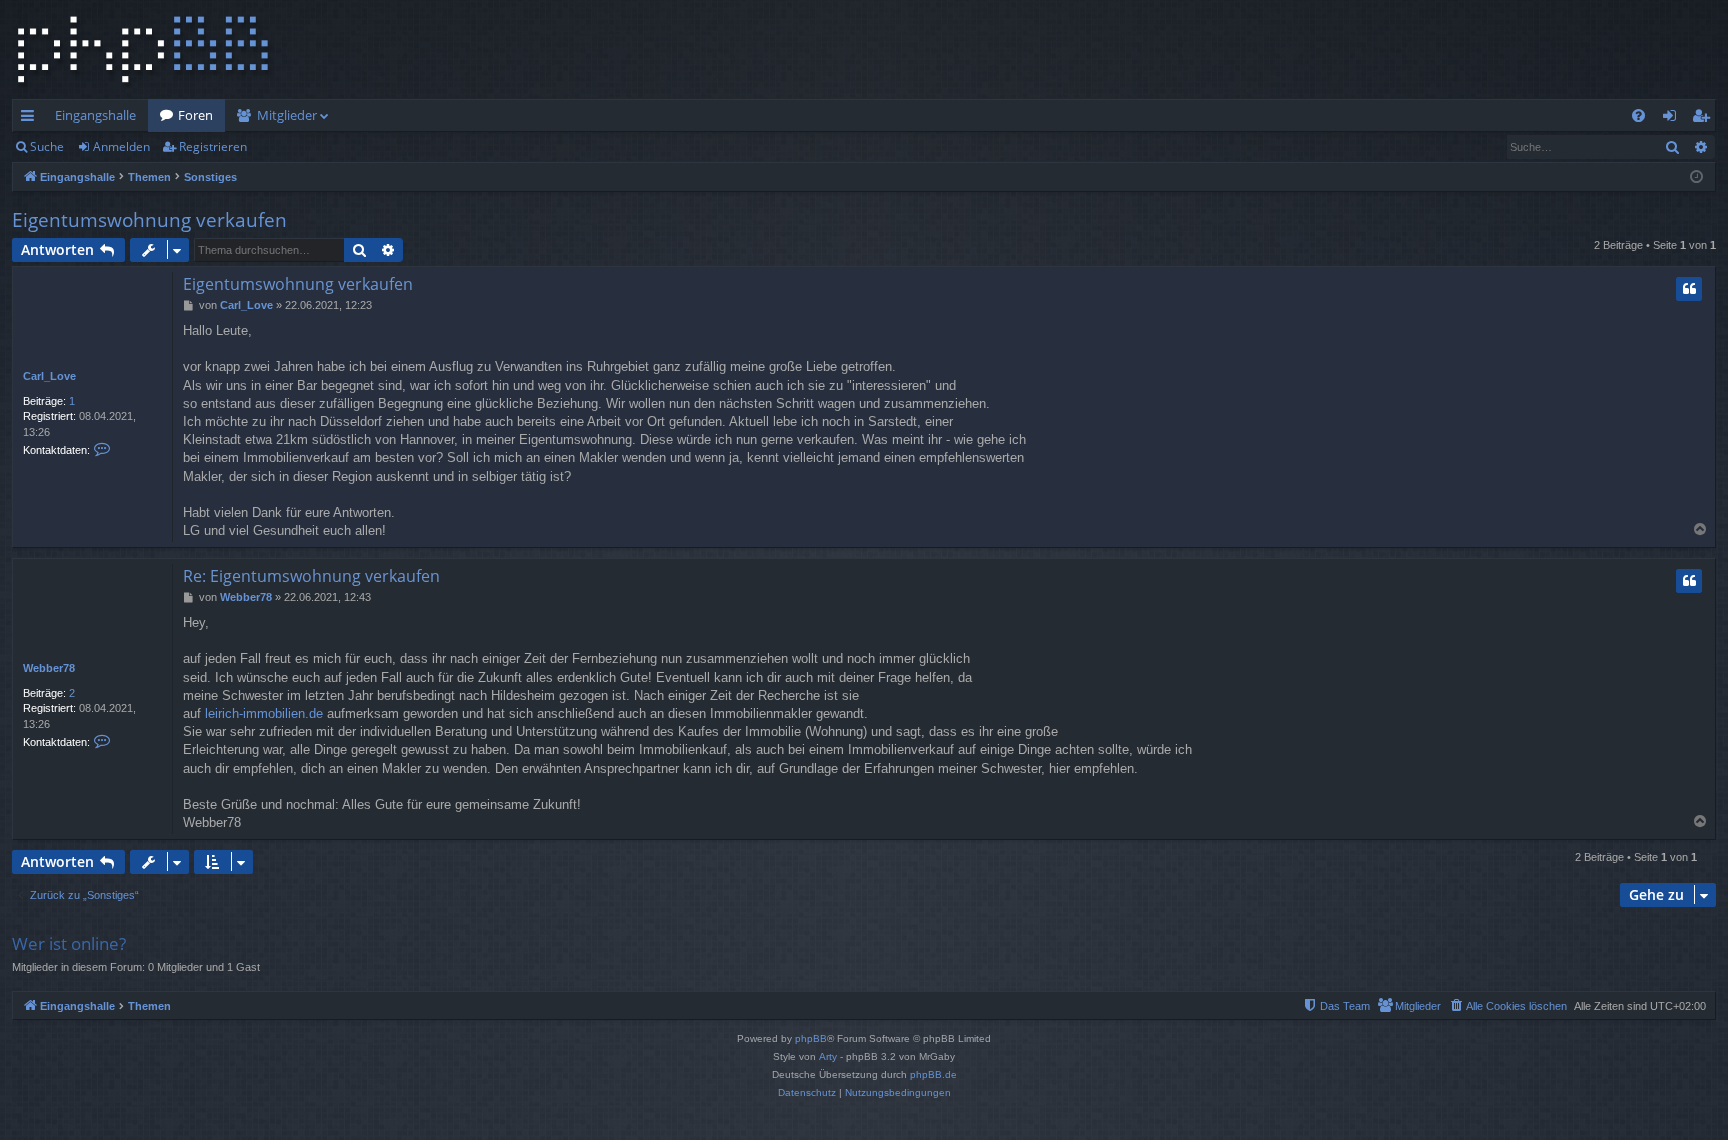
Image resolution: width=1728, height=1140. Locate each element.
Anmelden (121, 146)
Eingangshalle (95, 115)
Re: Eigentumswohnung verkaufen (311, 576)
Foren (195, 115)
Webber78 (49, 668)
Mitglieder (287, 115)
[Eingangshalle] (143, 49)
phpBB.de (933, 1074)
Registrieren (213, 146)
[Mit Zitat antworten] (1689, 289)
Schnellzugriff (31, 119)
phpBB (811, 1038)
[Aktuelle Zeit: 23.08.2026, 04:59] (1696, 177)
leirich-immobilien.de (264, 713)
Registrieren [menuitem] (1704, 119)
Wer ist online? (69, 943)
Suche (47, 146)
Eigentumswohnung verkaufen (149, 220)
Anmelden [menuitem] (1673, 119)
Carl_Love (49, 376)
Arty (828, 1056)
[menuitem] (1638, 115)
